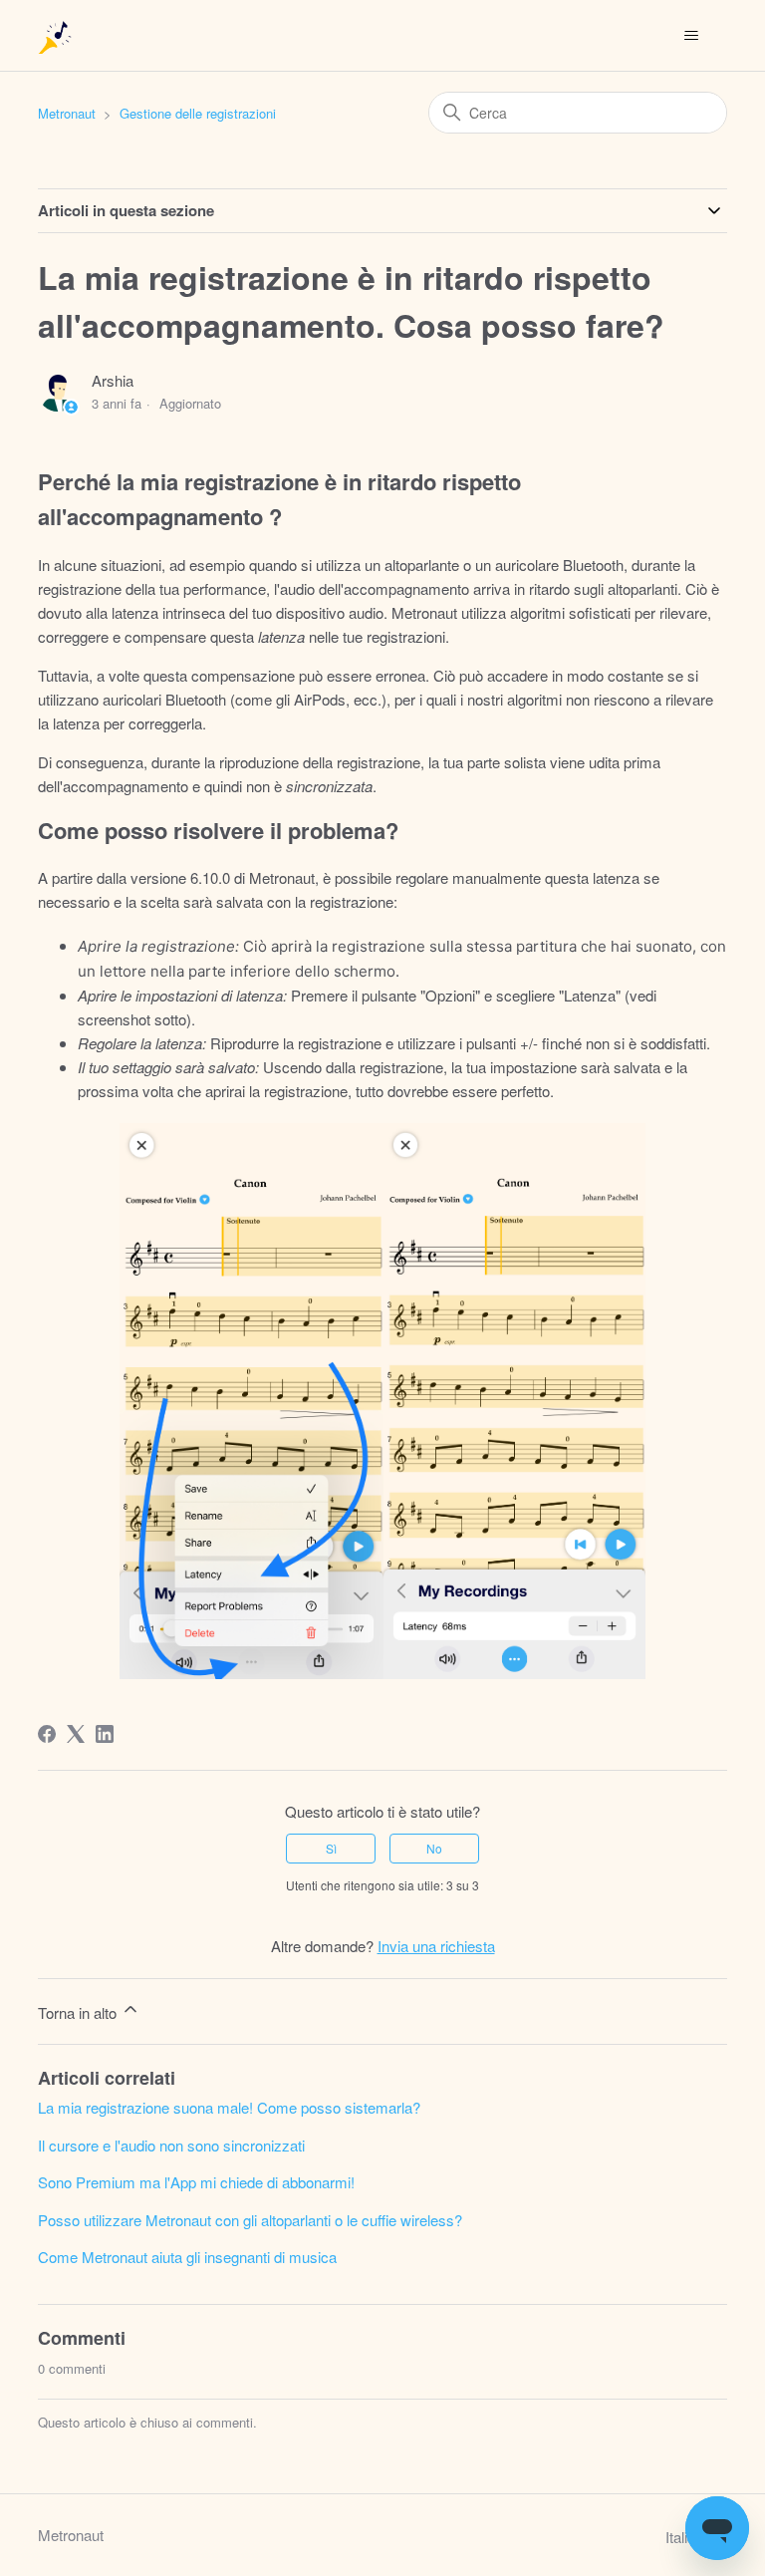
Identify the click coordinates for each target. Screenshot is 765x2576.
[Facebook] (47, 1734)
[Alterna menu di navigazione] (692, 36)
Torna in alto (79, 2012)
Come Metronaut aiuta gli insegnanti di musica (187, 2257)
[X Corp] (76, 1734)
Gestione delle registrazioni (198, 113)
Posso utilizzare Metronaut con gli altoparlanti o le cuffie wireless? (250, 2220)
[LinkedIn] (105, 1734)
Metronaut (67, 113)
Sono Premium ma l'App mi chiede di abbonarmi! (196, 2182)
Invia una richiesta (436, 1946)
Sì (331, 1848)
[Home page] (56, 35)
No (434, 1848)
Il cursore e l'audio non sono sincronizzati (171, 2145)
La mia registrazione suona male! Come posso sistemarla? (229, 2107)
